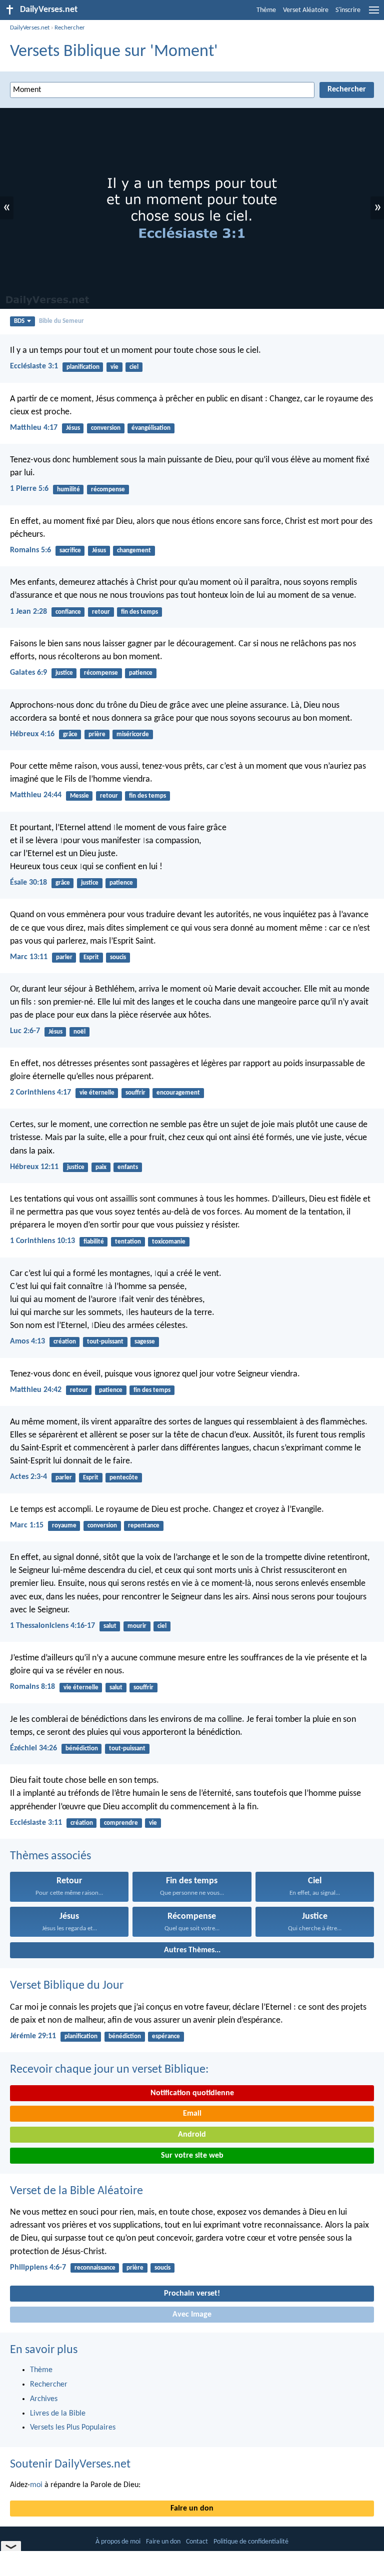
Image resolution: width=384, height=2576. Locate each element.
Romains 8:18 (32, 1687)
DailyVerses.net (30, 28)
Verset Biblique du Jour (67, 1986)
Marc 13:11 (29, 957)
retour (101, 612)
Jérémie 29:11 (33, 2036)
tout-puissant (105, 1342)
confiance (68, 612)
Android (192, 2135)
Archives (44, 2399)
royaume (64, 1526)
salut (110, 1626)
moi (36, 2485)
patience (141, 673)
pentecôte (124, 1478)
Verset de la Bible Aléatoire (76, 2191)
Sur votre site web (192, 2156)
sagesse (145, 1342)
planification (83, 367)
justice (64, 673)
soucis (118, 957)
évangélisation (151, 428)
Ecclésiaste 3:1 (34, 366)
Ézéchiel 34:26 (33, 1748)
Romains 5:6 (30, 550)
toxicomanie (169, 1242)
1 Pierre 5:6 (29, 489)
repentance (144, 1526)
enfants (128, 1167)
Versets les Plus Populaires (73, 2428)
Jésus (73, 428)
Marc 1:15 (27, 1525)
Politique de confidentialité (251, 2542)
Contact (197, 2542)
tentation (128, 1242)
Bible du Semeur (61, 321)
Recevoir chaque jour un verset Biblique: (109, 2070)
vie (114, 367)
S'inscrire (348, 10)
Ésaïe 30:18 (28, 883)
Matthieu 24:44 (36, 795)
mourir (137, 1626)
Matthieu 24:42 (36, 1390)
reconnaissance (95, 2268)
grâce (70, 734)
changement (134, 551)
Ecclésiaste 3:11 (36, 1823)
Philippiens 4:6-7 (38, 2268)
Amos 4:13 (27, 1341)
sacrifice (70, 551)
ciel (134, 367)
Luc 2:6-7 (25, 1031)
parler (64, 957)
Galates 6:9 (28, 673)
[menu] (374, 14)
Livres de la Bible (58, 2414)
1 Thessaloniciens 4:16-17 (52, 1626)
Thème (266, 10)
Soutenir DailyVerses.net (70, 2465)
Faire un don (192, 2509)
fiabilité (94, 1242)
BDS (19, 321)
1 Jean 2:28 (28, 612)
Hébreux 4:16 (32, 734)
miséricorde (133, 734)
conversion (106, 428)
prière (97, 734)
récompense (108, 490)
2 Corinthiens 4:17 (40, 1093)
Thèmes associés (50, 1856)
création (65, 1342)
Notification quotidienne (192, 2093)
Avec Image (192, 2315)
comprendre (121, 1823)
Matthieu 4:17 (34, 428)
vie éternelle (97, 1093)
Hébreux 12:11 (34, 1167)
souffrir (135, 1093)
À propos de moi (118, 2542)
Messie (79, 796)
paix (101, 1167)
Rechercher (70, 28)
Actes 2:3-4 (28, 1477)
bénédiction (82, 1749)
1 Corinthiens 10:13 (42, 1241)
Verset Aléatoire (306, 10)
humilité (68, 490)
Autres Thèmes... (192, 1950)
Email (192, 2114)
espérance (166, 2036)
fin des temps (139, 612)
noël (79, 1032)
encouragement (178, 1093)
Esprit (91, 957)
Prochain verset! (192, 2294)
